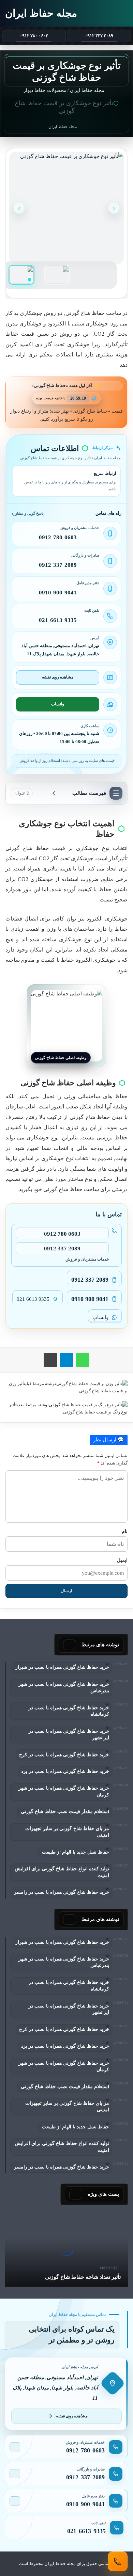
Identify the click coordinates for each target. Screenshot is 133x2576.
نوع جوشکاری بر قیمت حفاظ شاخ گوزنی (57, 848)
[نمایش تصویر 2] (57, 275)
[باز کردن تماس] (118, 2561)
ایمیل (122, 1560)
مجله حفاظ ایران (88, 90)
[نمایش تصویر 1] (21, 275)
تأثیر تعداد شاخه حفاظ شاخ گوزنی (83, 2277)
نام (125, 1531)
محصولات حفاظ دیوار (45, 90)
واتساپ (58, 704)
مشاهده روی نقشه (58, 677)
